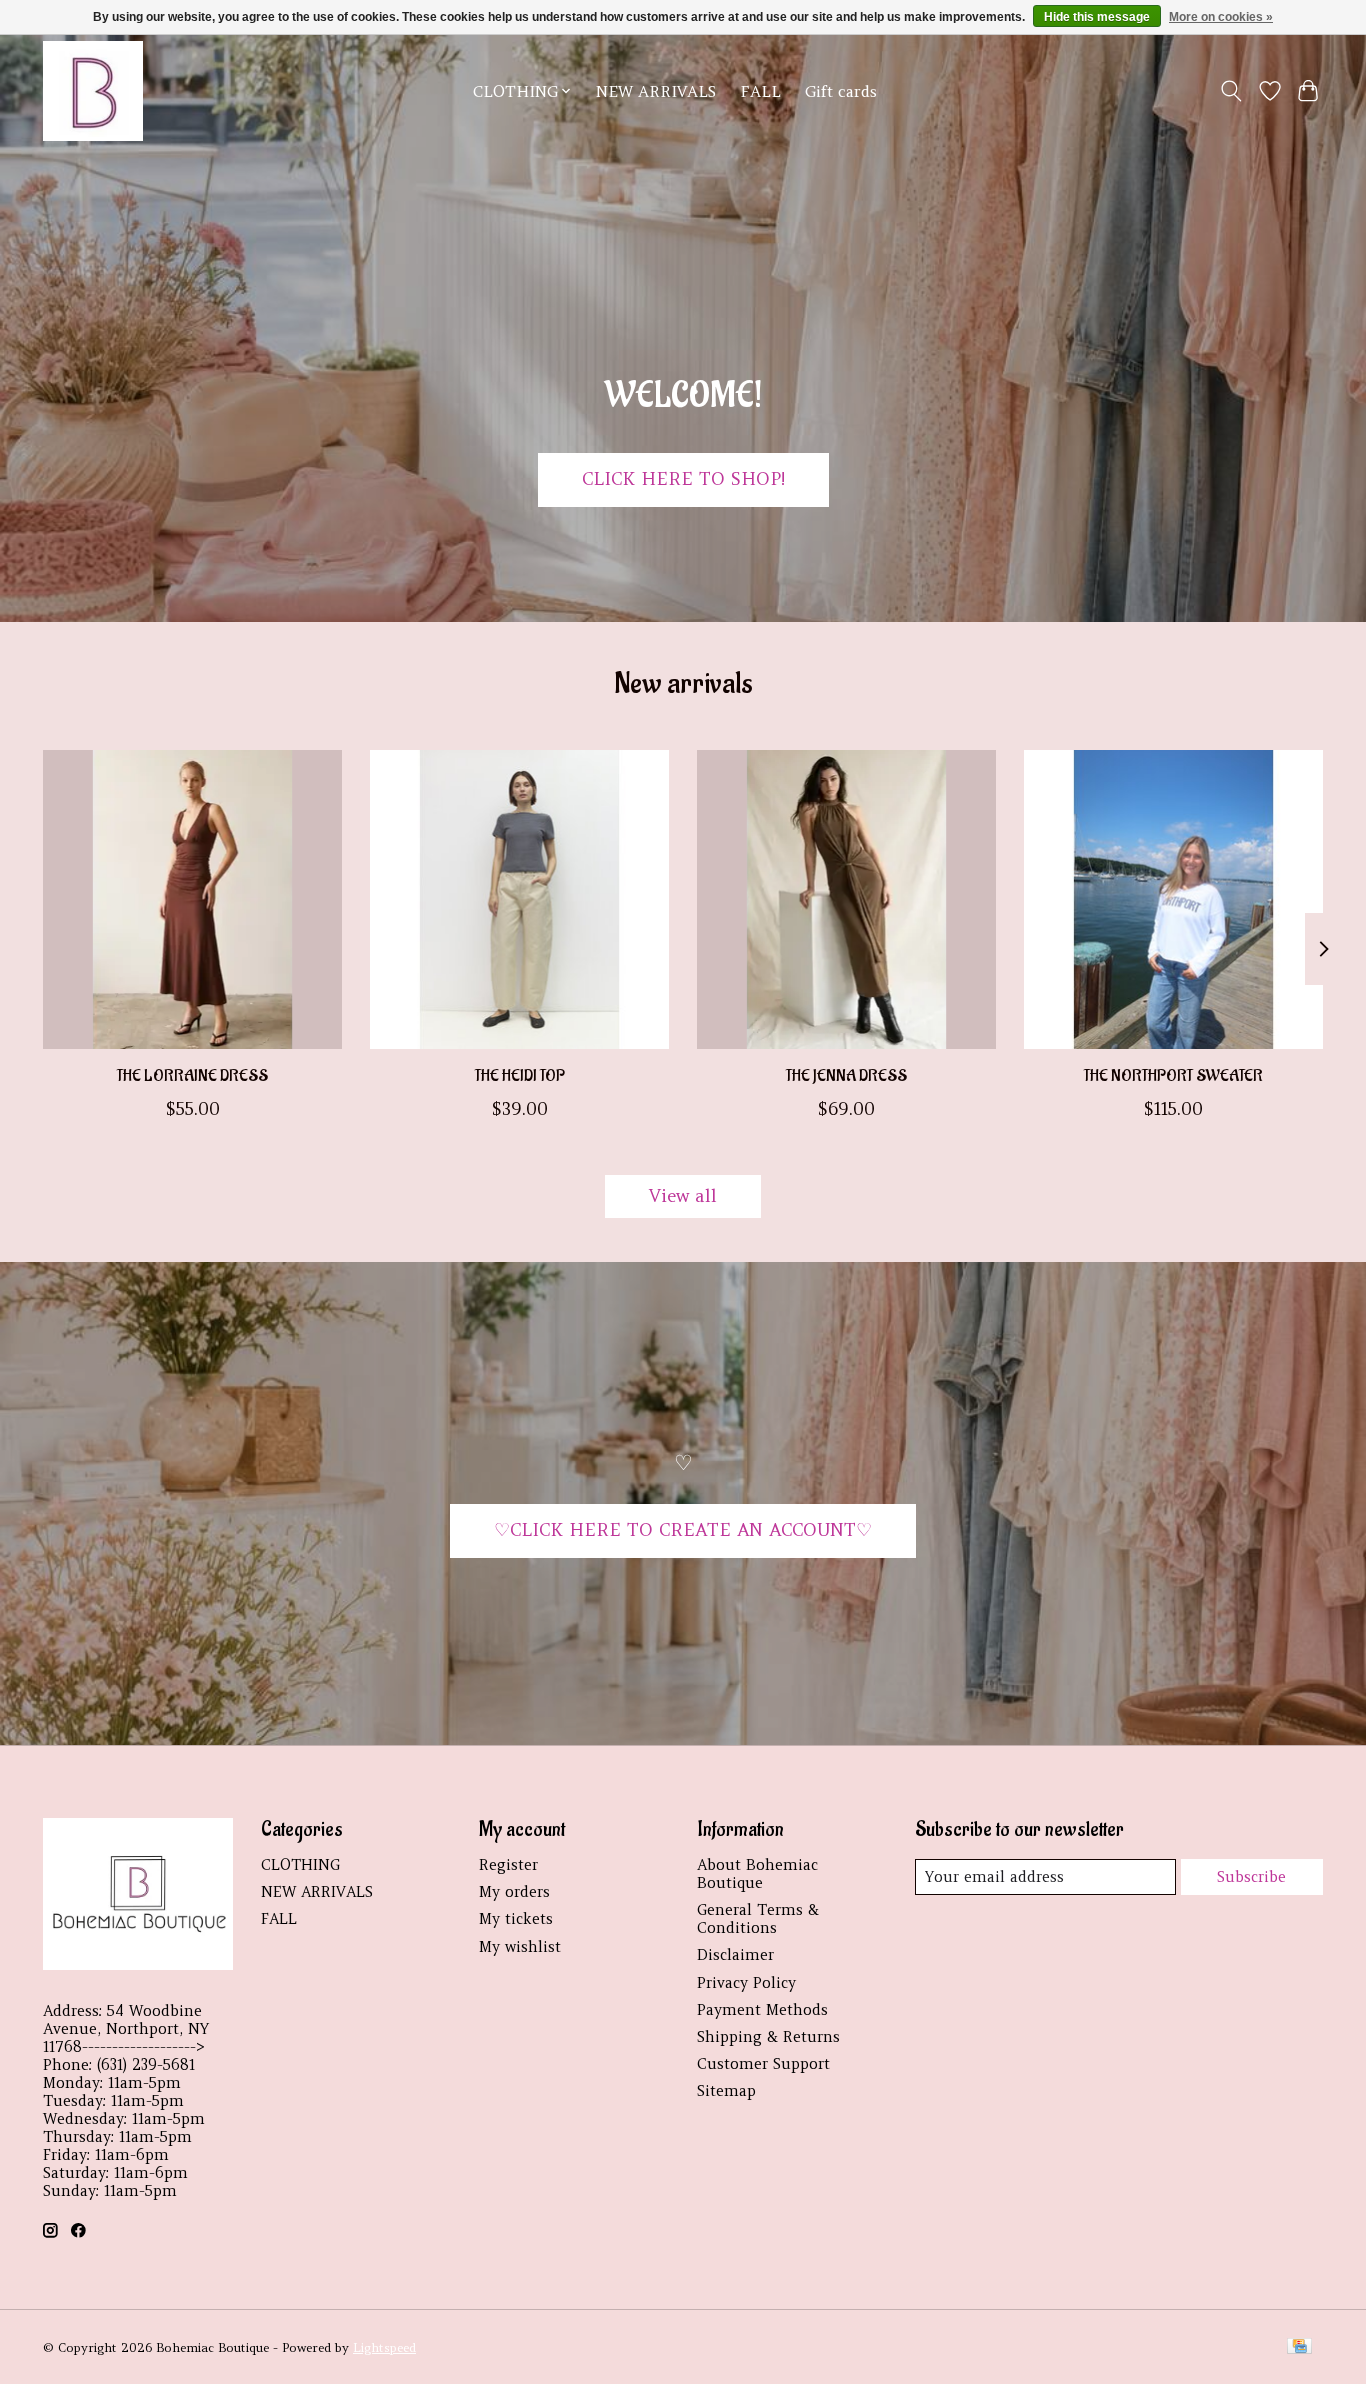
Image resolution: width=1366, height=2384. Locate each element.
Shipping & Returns (768, 2037)
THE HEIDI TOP (520, 1076)
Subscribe (1251, 1877)
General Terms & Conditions (758, 1919)
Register (508, 1865)
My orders (514, 1892)
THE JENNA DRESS (846, 1076)
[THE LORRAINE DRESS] (192, 899)
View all (683, 1196)
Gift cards (841, 91)
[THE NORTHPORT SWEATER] (1173, 899)
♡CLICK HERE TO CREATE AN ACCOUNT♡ (683, 1530)
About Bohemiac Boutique (757, 1874)
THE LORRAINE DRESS (192, 1076)
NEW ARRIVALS (656, 91)
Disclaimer (735, 1955)
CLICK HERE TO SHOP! (683, 479)
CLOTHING (300, 1865)
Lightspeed (384, 2347)
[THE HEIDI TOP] (519, 899)
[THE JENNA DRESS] (846, 899)
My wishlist (520, 1947)
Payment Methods (762, 2010)
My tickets (516, 1919)
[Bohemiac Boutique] (93, 91)
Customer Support (763, 2064)
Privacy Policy (746, 1983)
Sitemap (726, 2091)
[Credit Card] (1299, 2347)
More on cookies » (1221, 17)
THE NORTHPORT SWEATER (1173, 1076)
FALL (760, 91)
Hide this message (1097, 17)
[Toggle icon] (1231, 91)
